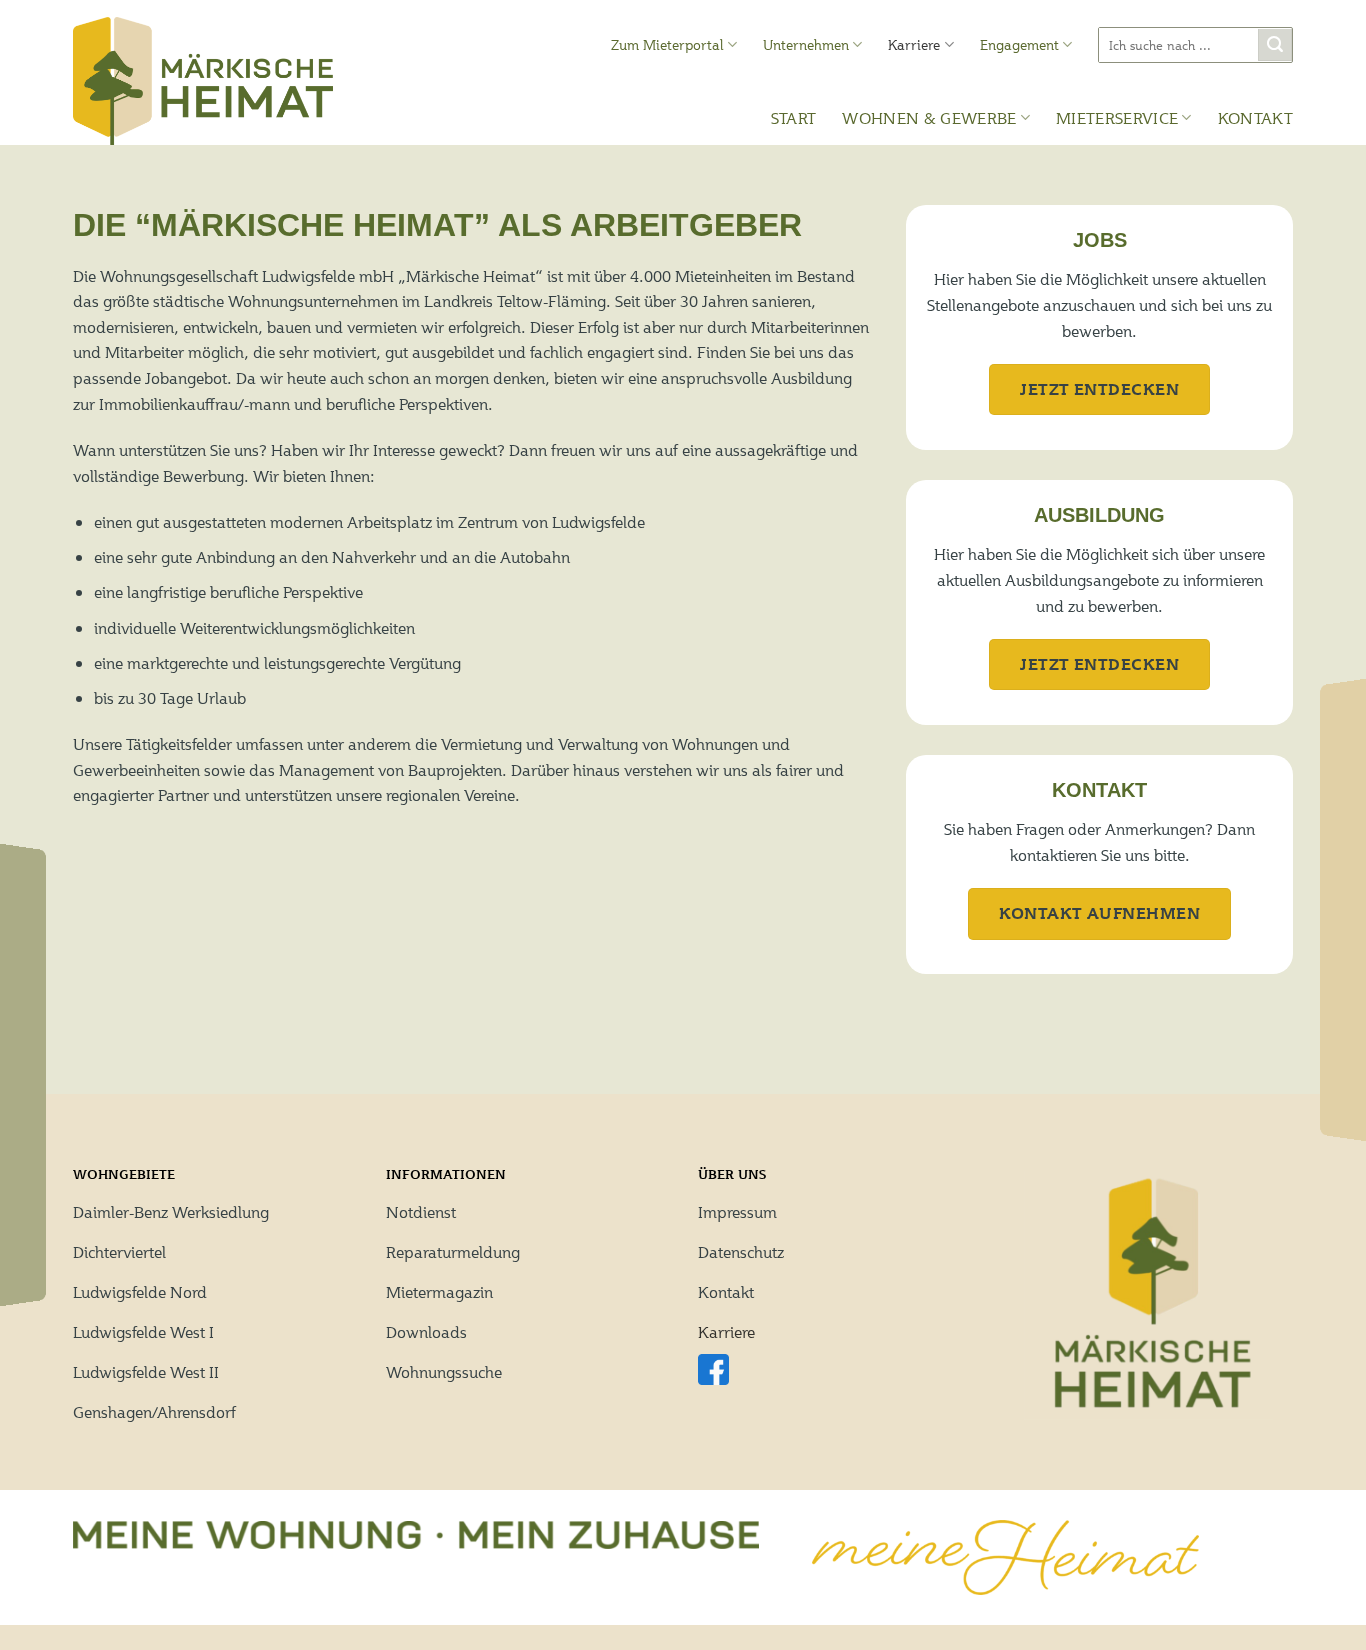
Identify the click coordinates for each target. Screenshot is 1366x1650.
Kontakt (1255, 117)
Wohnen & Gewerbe (929, 117)
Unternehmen (806, 45)
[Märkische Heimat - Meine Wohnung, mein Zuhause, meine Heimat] (203, 81)
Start (794, 117)
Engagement (1019, 45)
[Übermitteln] (1275, 45)
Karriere (914, 45)
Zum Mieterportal (667, 45)
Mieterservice (1117, 117)
